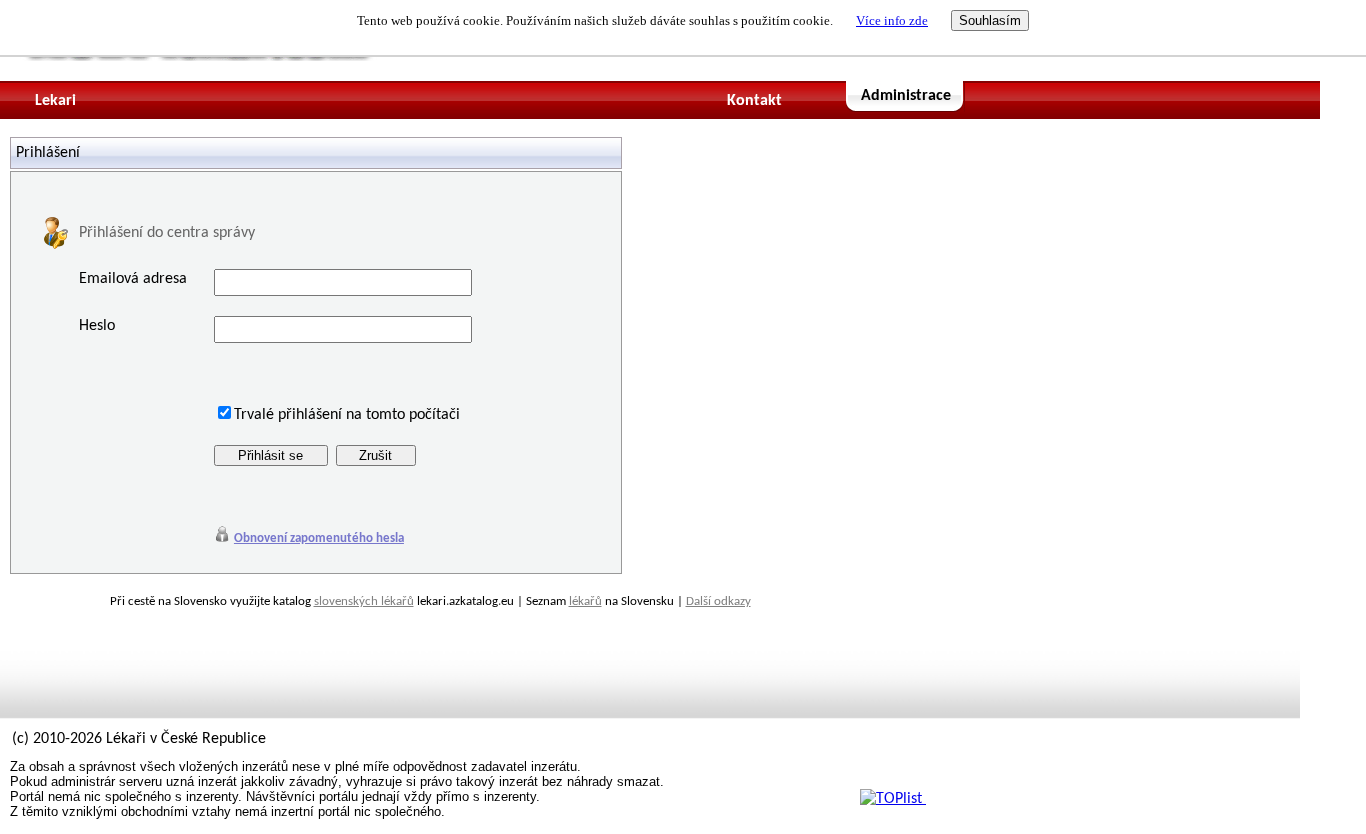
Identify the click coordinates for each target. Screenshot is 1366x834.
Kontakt (754, 101)
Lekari (55, 101)
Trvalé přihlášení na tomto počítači (347, 415)
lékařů (585, 601)
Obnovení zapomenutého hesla (319, 538)
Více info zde (892, 20)
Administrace (906, 96)
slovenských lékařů (364, 601)
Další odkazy (718, 601)
